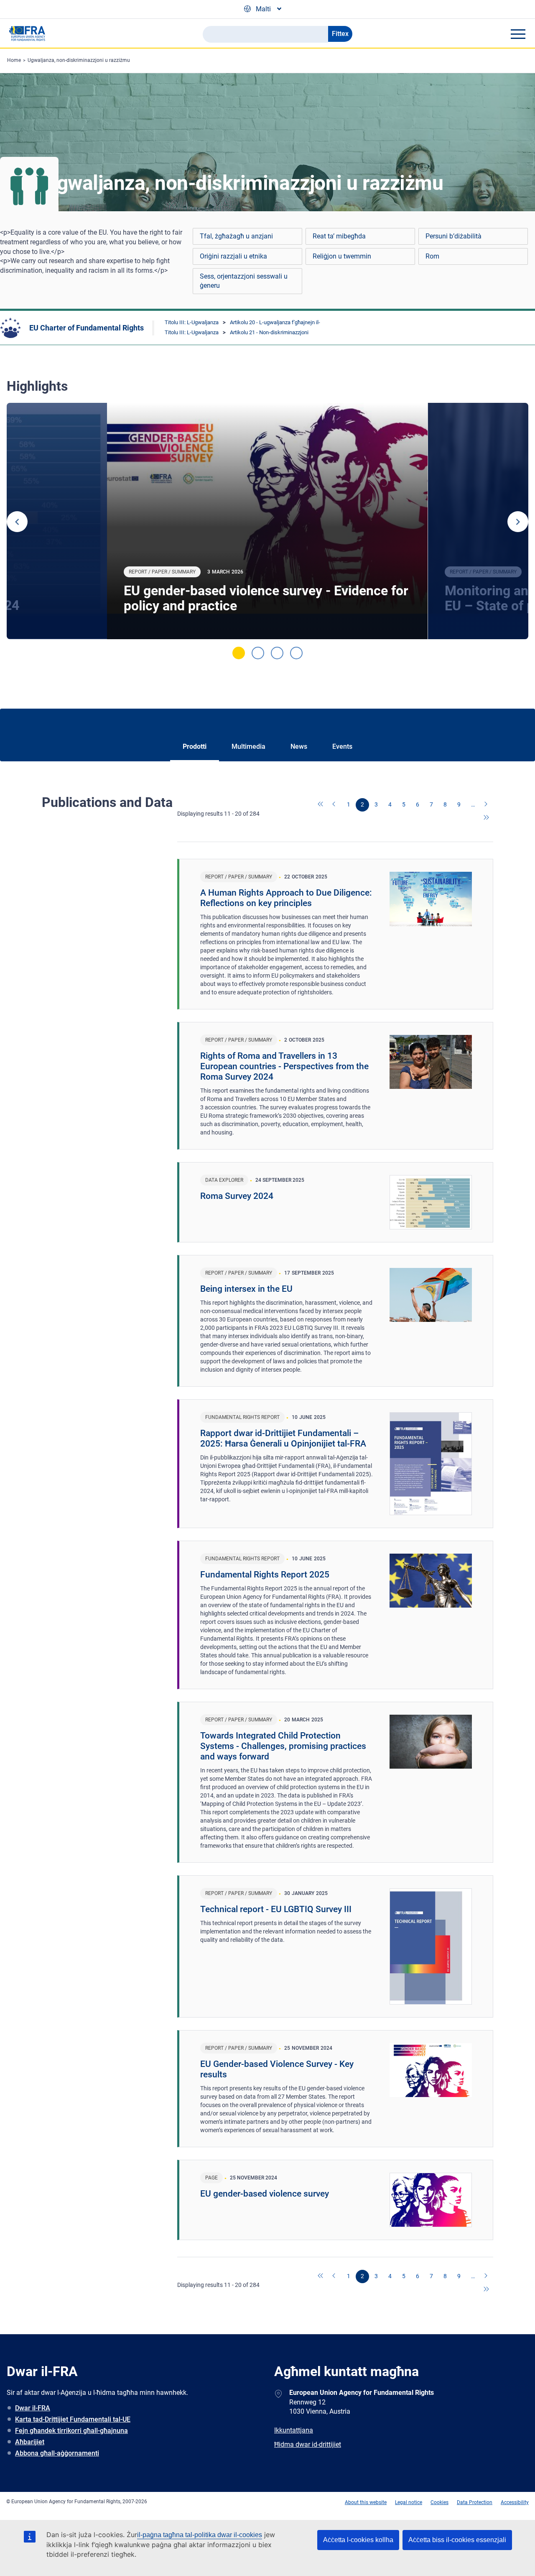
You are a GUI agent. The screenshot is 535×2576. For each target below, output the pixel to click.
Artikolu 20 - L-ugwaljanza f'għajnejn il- (275, 322)
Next (518, 522)
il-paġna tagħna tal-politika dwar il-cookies (200, 2535)
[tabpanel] (267, 521)
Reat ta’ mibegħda (339, 236)
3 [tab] (277, 653)
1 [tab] (239, 653)
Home (14, 60)
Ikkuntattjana (294, 2430)
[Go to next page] (487, 805)
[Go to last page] (487, 818)
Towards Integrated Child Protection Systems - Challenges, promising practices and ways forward (283, 1746)
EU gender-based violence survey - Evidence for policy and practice (266, 598)
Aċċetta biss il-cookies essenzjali (457, 2540)
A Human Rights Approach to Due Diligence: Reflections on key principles (286, 898)
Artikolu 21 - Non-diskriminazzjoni (269, 332)
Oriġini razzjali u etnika (233, 256)
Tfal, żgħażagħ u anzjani (236, 236)
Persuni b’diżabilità (453, 236)
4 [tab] (296, 653)
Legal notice (409, 2502)
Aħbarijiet (30, 2442)
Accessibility (515, 2502)
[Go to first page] (321, 805)
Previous (17, 522)
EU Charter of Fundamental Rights (87, 328)
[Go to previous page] (335, 805)
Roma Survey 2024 (237, 1196)
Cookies (439, 2502)
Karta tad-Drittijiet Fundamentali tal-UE (73, 2419)
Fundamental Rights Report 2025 (265, 1575)
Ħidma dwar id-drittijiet (308, 2444)
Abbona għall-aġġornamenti (57, 2453)
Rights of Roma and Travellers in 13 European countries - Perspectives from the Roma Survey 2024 (284, 1066)
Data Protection (475, 2502)
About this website (366, 2502)
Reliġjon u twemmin (342, 256)
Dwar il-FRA (33, 2408)
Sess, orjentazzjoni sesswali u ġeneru (244, 281)
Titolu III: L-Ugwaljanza (192, 322)
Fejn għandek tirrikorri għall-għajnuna (71, 2431)
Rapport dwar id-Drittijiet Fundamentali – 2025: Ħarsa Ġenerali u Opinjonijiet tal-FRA (283, 1438)
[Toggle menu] (518, 34)
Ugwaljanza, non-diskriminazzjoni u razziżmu (79, 60)
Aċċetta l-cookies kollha (358, 2540)
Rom (432, 256)
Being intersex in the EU (246, 1289)
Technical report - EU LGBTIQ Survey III (276, 1909)
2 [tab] (258, 653)
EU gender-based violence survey (265, 2194)
